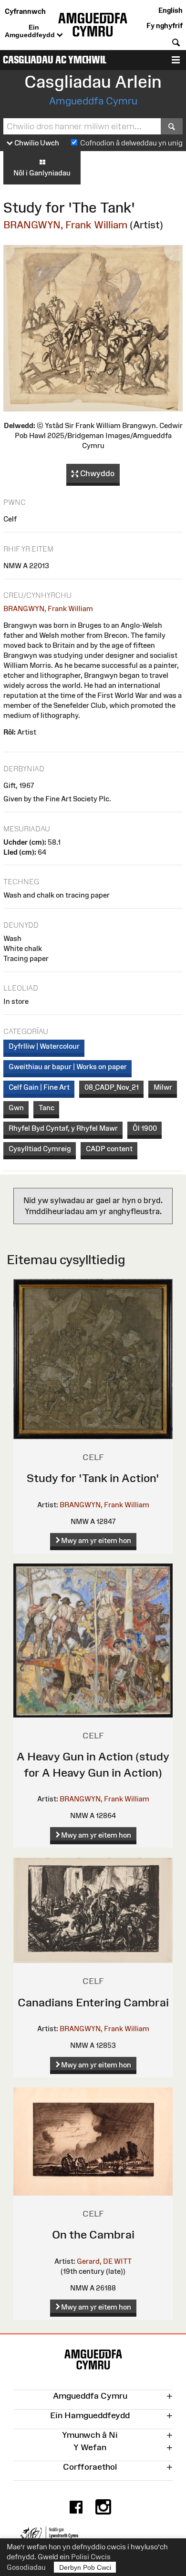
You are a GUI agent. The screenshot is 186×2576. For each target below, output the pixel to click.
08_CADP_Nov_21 (112, 1087)
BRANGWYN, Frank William (65, 225)
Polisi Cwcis (91, 2557)
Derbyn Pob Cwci (85, 2567)
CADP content (109, 1149)
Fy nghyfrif (165, 26)
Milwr (163, 1087)
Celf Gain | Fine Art (39, 1087)
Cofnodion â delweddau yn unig (131, 143)
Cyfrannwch (25, 11)
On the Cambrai (93, 2234)
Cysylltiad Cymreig (40, 1149)
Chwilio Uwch (36, 143)
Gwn (16, 1108)
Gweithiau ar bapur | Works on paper (68, 1067)
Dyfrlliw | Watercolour (44, 1046)
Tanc (46, 1108)
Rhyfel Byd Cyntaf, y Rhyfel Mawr (63, 1128)
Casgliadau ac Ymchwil (55, 60)
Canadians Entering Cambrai (93, 2002)
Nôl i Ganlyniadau (42, 173)
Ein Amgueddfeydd (31, 31)
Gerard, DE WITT (104, 2261)
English (170, 10)
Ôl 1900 (145, 1128)
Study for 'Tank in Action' (93, 1478)
